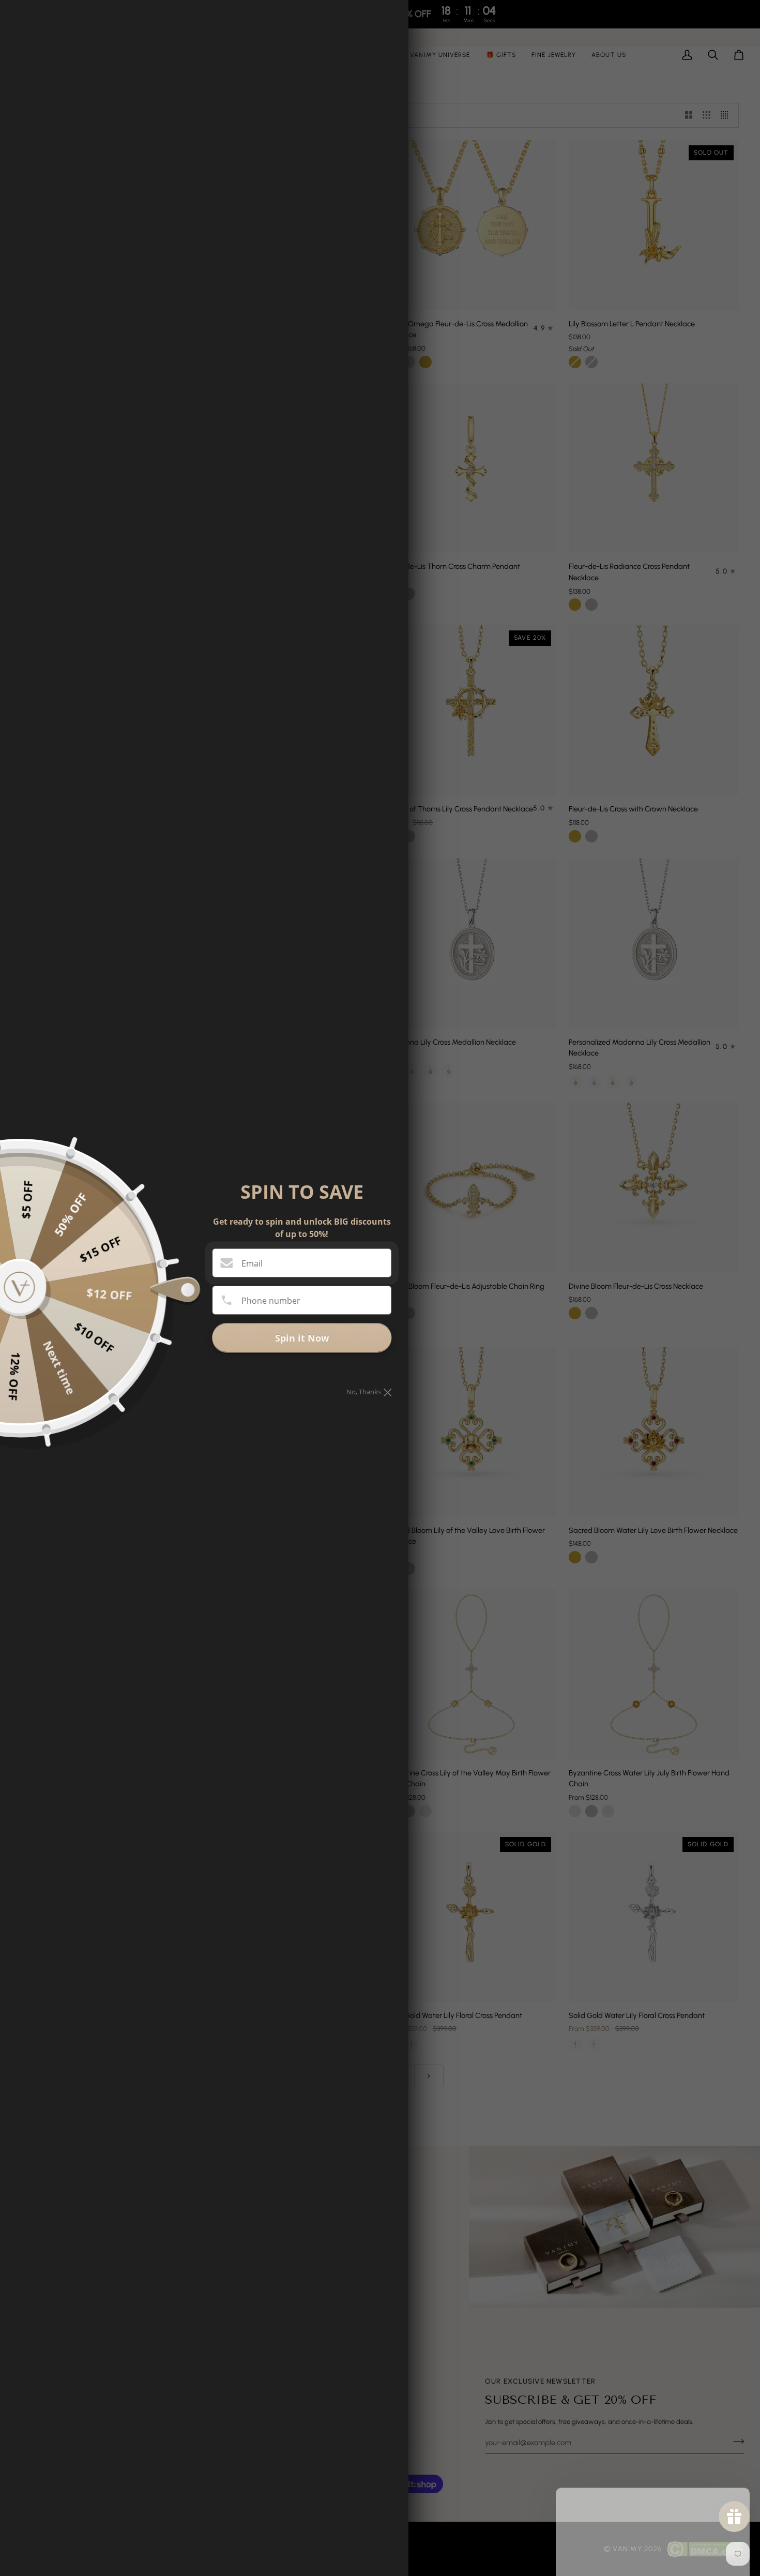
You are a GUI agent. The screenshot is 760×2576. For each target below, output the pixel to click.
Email (252, 1263)
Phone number (271, 1301)
